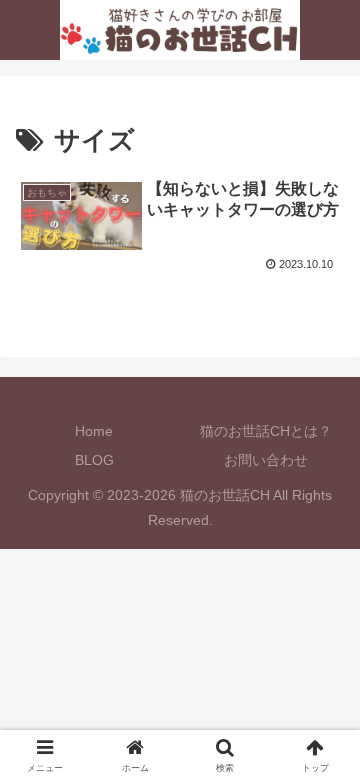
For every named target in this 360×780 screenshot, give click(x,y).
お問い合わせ (266, 460)
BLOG (94, 460)
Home (94, 431)
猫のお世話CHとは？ (266, 431)
